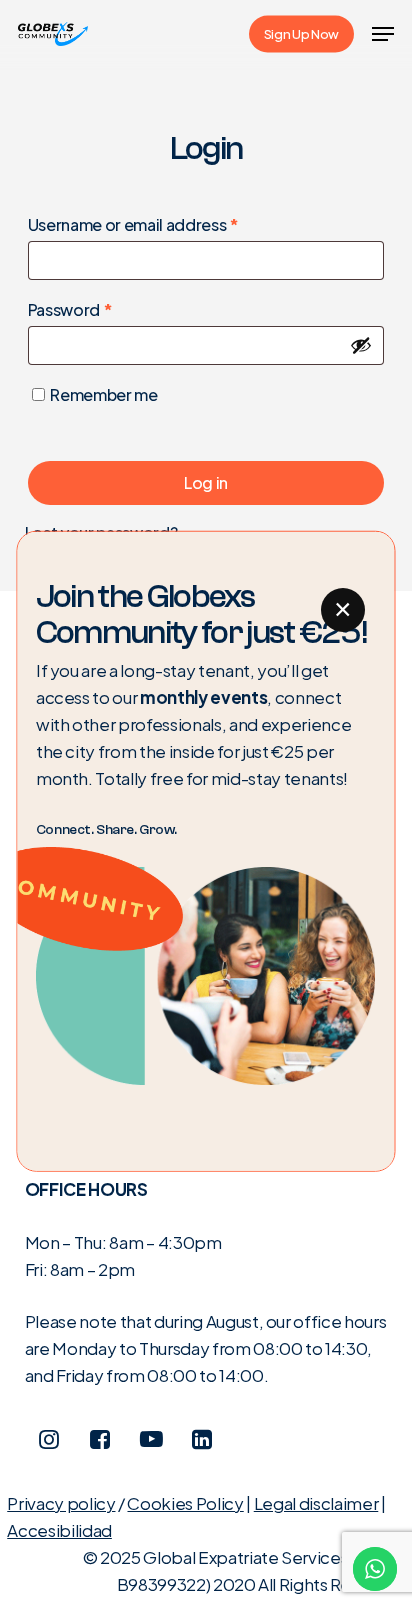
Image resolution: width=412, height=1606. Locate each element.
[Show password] (361, 345)
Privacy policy (61, 1503)
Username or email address (167, 224)
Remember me (103, 394)
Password (104, 309)
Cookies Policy (185, 1503)
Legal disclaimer (316, 1503)
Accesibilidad (59, 1530)
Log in (206, 482)
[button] (383, 34)
